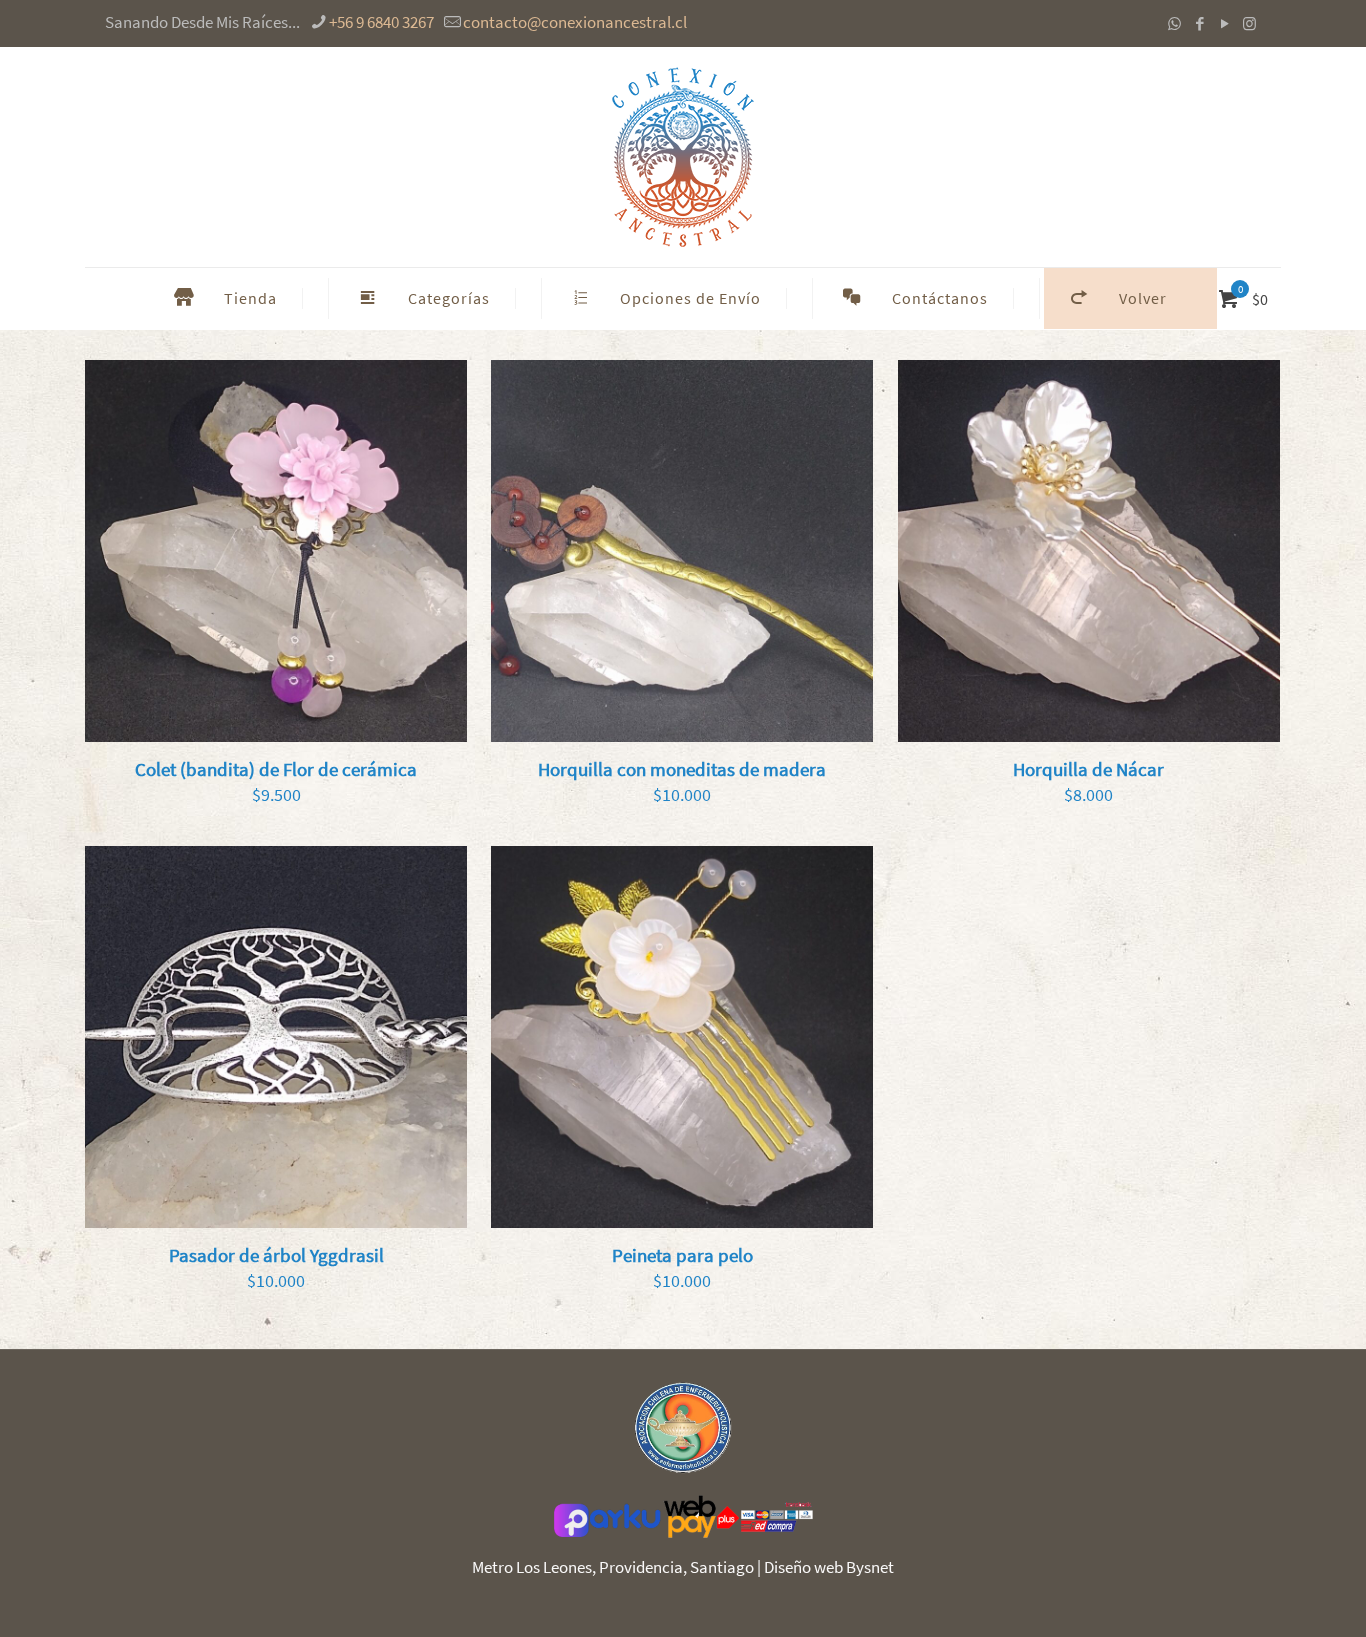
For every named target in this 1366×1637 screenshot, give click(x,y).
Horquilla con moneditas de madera (682, 769)
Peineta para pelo (682, 1255)
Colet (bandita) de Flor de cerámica (276, 769)
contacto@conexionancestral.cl (575, 22)
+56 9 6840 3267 (381, 22)
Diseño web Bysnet (829, 1567)
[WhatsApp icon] (1174, 23)
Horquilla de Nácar (1088, 769)
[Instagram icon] (1249, 23)
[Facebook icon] (1199, 23)
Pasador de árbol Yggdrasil (276, 1255)
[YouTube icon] (1224, 23)
